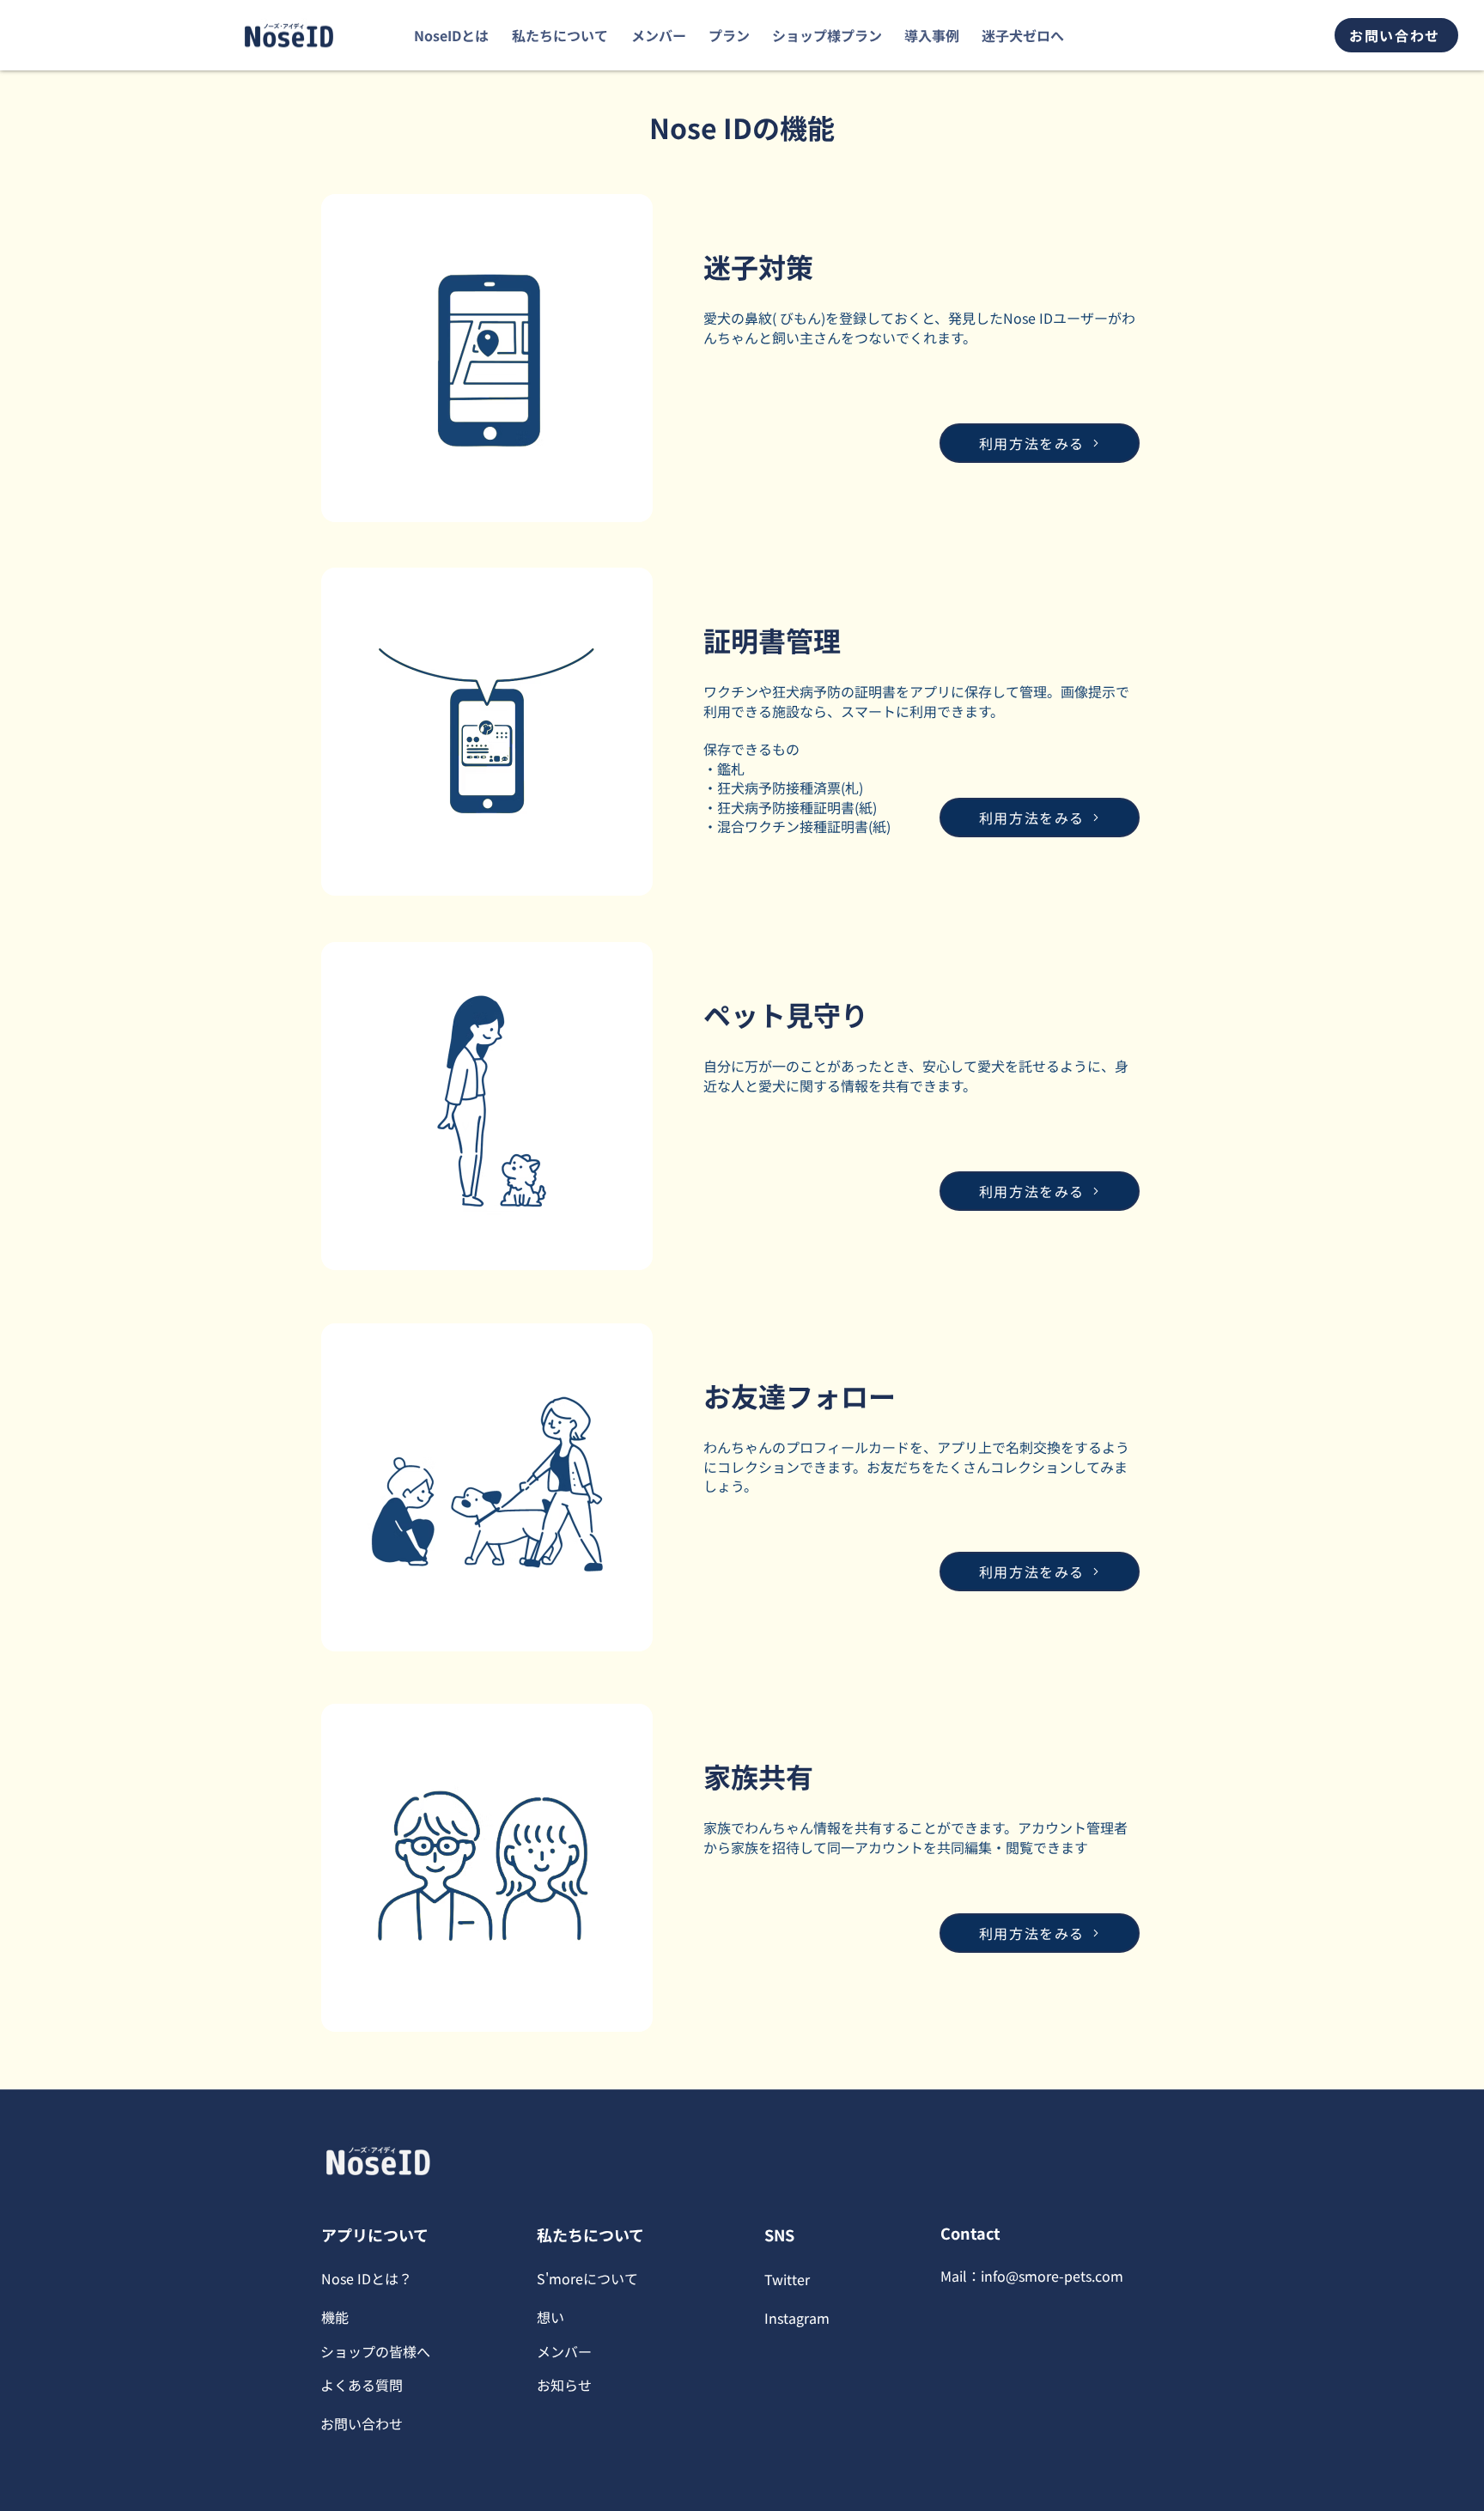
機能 (335, 2317)
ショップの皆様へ (375, 2351)
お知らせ (564, 2385)
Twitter (787, 2279)
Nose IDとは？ (367, 2278)
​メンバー (564, 2351)
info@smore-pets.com (1052, 2276)
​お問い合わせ (362, 2423)
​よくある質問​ (362, 2385)
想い (550, 2317)
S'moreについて (587, 2278)
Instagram (797, 2318)
